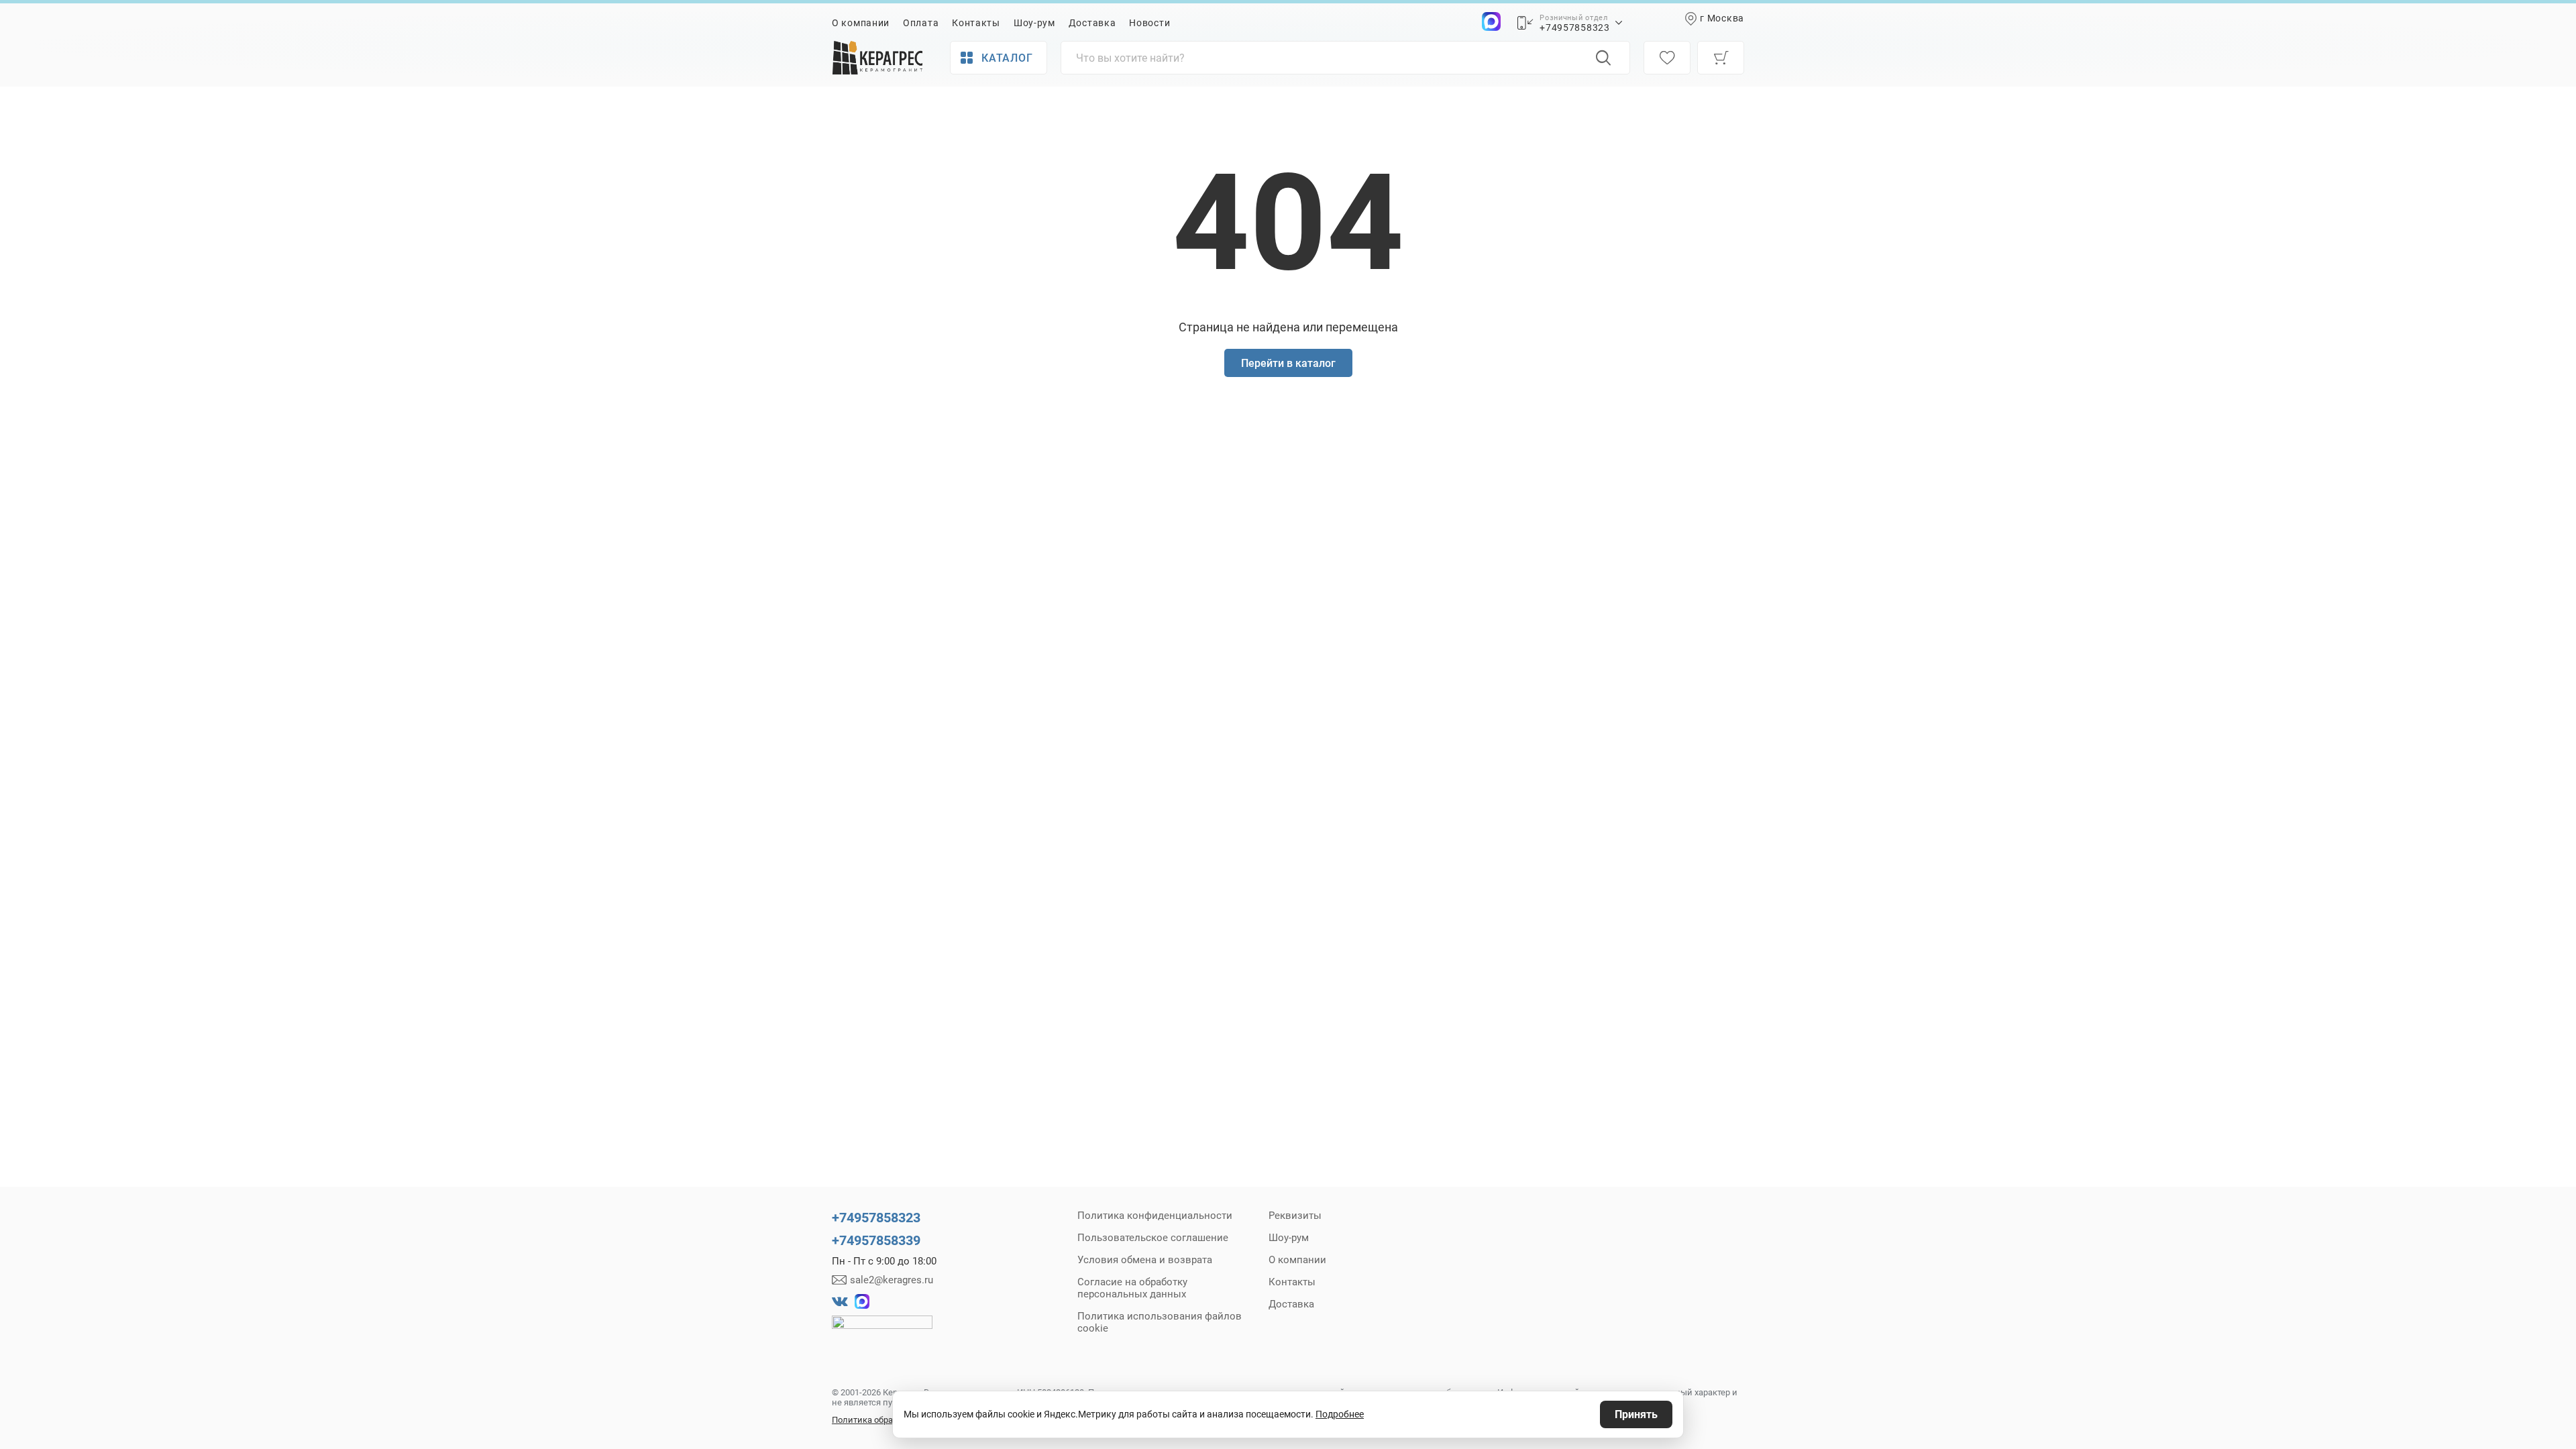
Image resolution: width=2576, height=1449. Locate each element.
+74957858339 (876, 1240)
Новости (1149, 23)
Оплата (921, 23)
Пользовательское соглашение (1153, 1238)
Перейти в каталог (1288, 363)
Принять (1636, 1414)
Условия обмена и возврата (1145, 1260)
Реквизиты (1295, 1216)
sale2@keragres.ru (892, 1280)
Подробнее (1340, 1414)
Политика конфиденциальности (1155, 1216)
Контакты (976, 23)
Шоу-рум (1034, 23)
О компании (861, 23)
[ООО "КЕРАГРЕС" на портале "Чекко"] (882, 1332)
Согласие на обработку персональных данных (1132, 1288)
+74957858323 (1574, 28)
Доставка (1092, 23)
